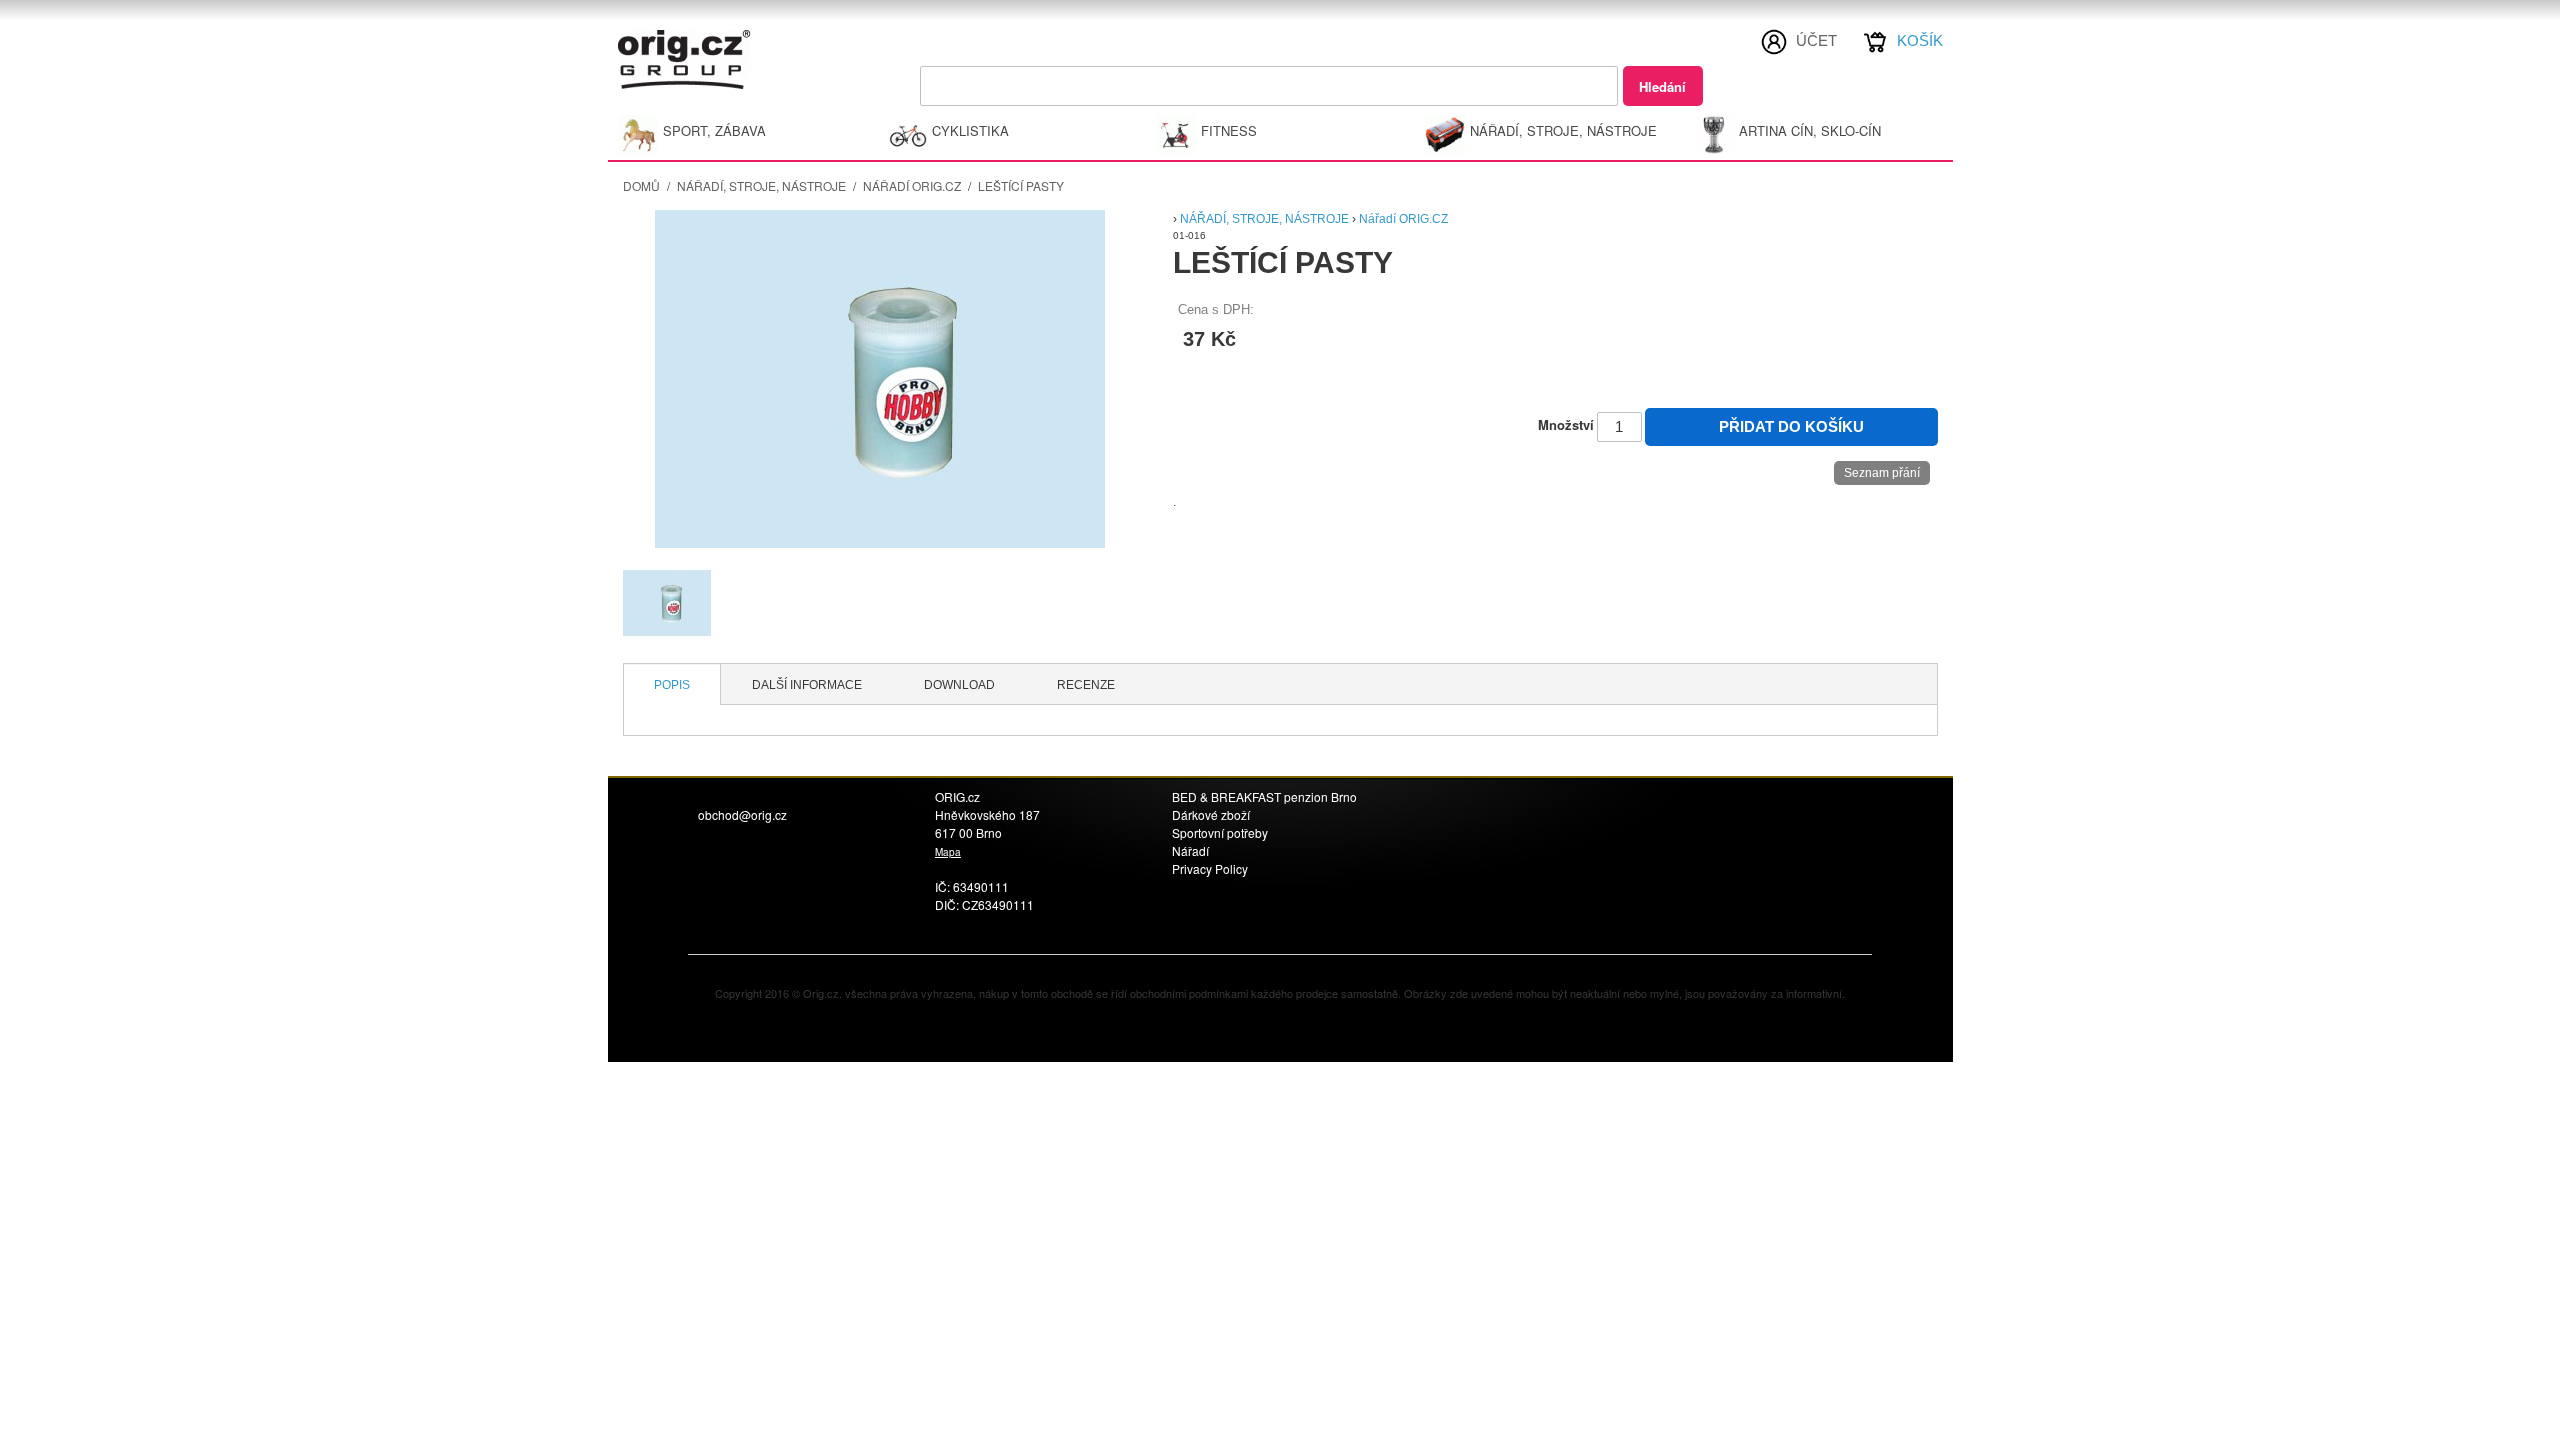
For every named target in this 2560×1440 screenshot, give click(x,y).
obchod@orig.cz (742, 814)
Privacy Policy (1210, 868)
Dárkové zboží (1211, 814)
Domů (641, 185)
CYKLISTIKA (970, 130)
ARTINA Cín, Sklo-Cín (1810, 130)
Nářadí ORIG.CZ (912, 185)
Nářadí (1190, 850)
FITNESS (1229, 130)
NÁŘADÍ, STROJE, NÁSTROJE (1563, 130)
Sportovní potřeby (1220, 832)
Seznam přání (1882, 473)
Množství (1566, 424)
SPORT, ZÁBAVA (714, 130)
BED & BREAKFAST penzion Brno (1264, 796)
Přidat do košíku (1791, 426)
